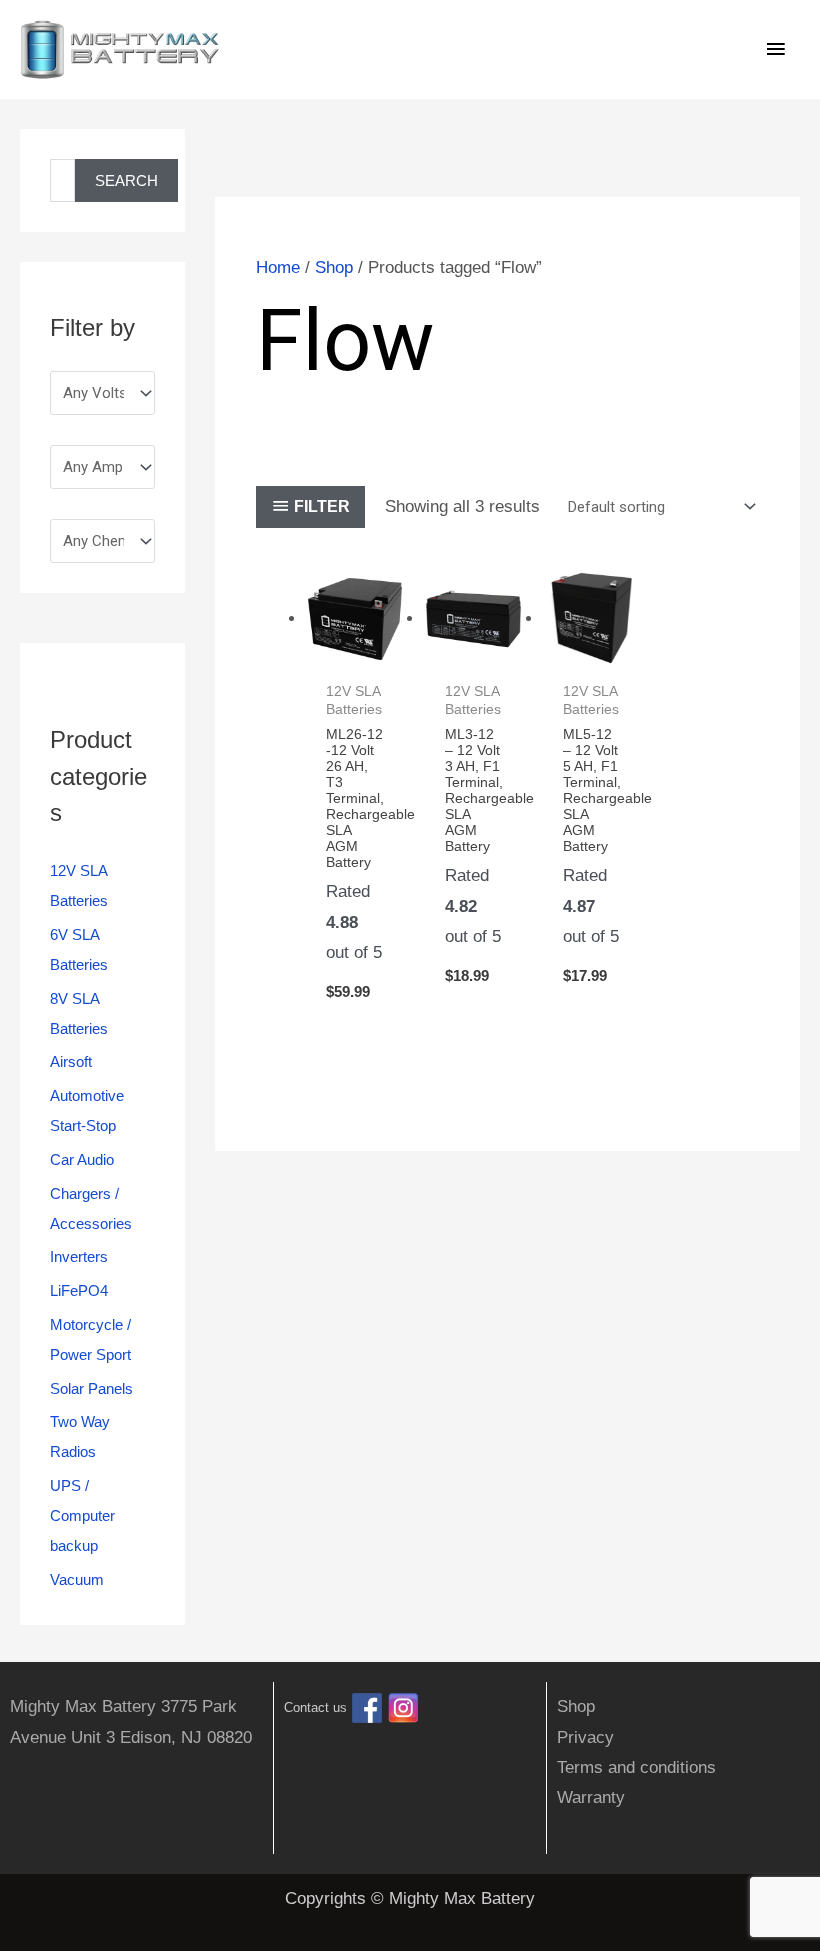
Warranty (591, 1797)
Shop (334, 267)
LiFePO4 (79, 1290)
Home (278, 267)
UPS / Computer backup (82, 1515)
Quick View (355, 649)
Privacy (585, 1737)
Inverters (79, 1256)
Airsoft (71, 1061)
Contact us (315, 1708)
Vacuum (77, 1579)
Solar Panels (91, 1388)
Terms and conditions (636, 1767)
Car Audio (82, 1159)
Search (126, 180)
